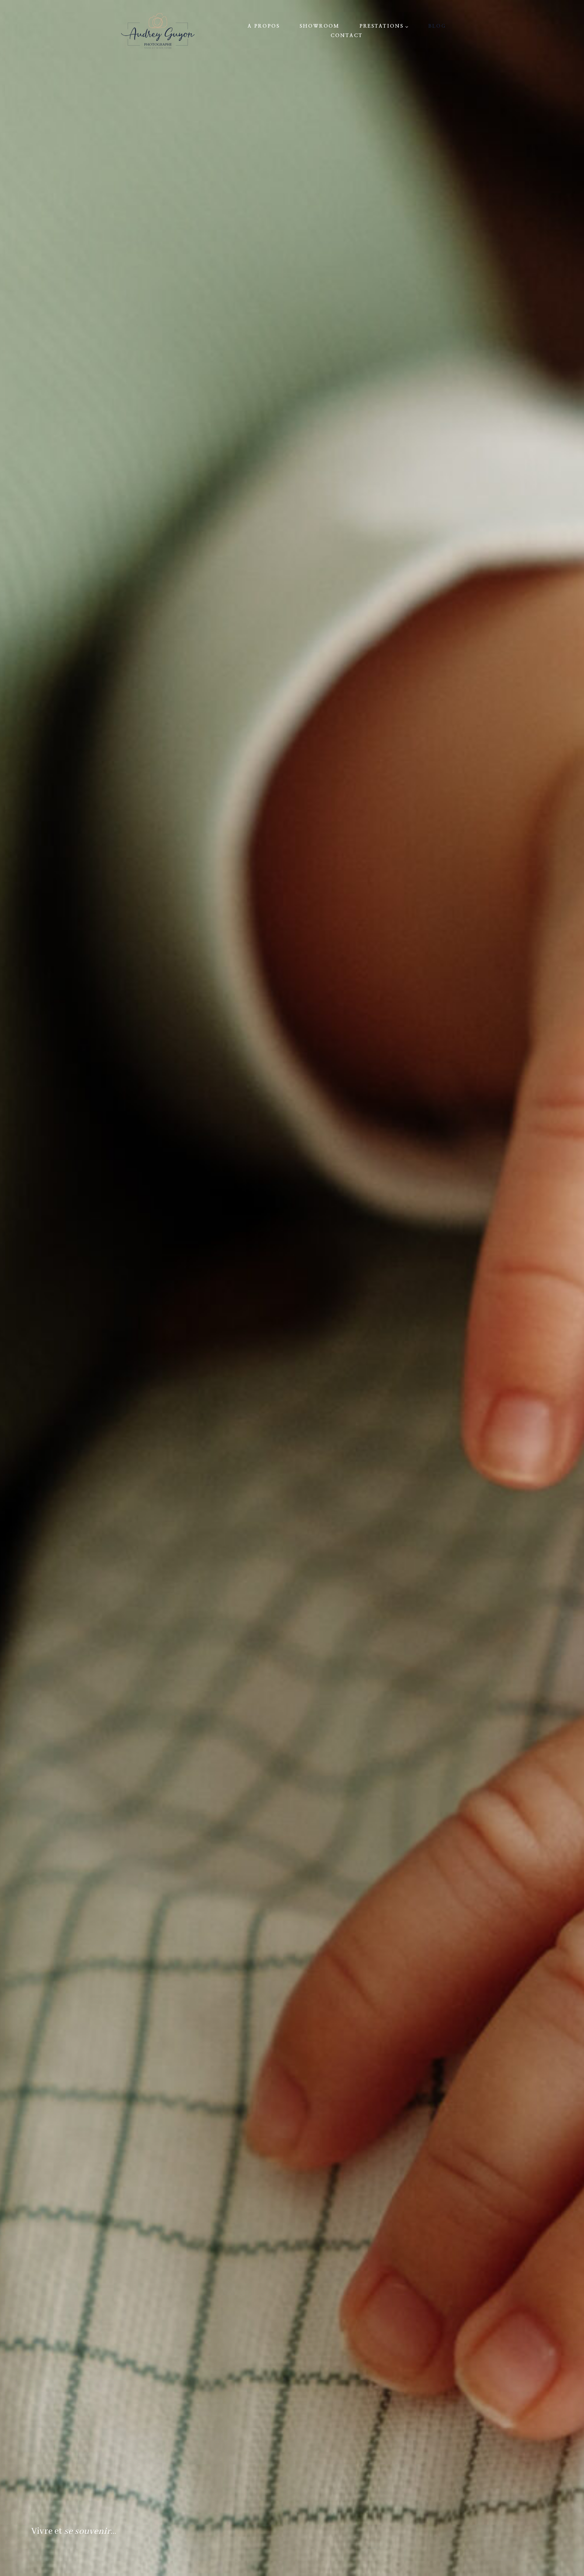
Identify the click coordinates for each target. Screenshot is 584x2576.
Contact (347, 36)
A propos (264, 26)
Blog (437, 26)
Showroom (320, 26)
